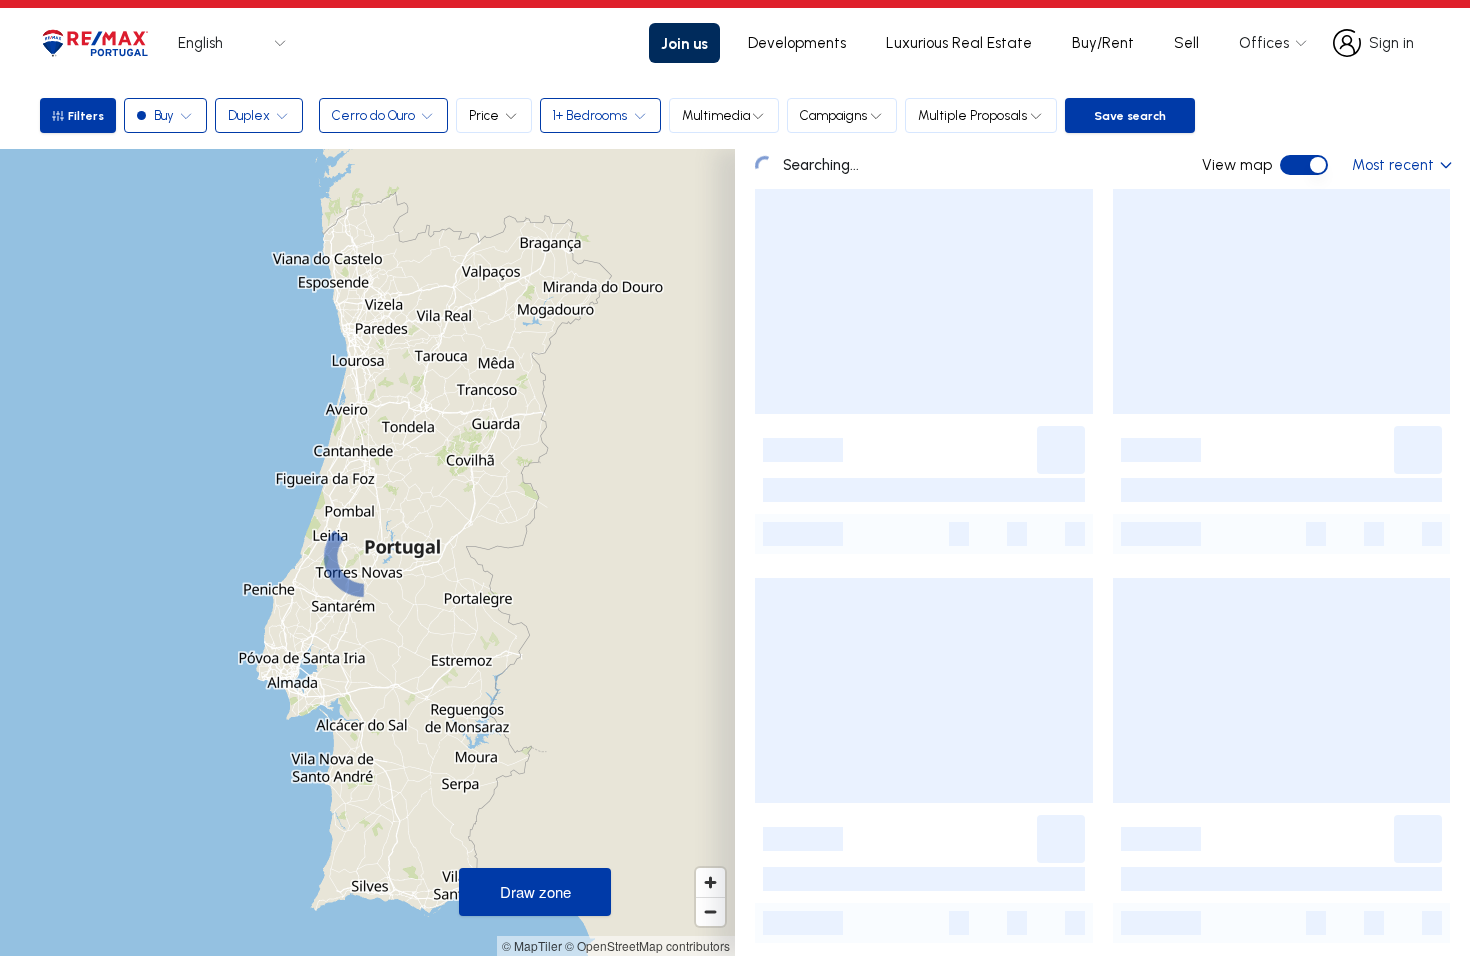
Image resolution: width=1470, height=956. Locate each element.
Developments (797, 42)
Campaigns (834, 115)
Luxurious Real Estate (959, 42)
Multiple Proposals (973, 115)
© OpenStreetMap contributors (647, 945)
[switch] (1304, 165)
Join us (684, 43)
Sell (1186, 42)
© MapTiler (532, 945)
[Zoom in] (710, 882)
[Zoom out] (710, 911)
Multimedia (716, 115)
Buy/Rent (1103, 42)
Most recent (1393, 164)
